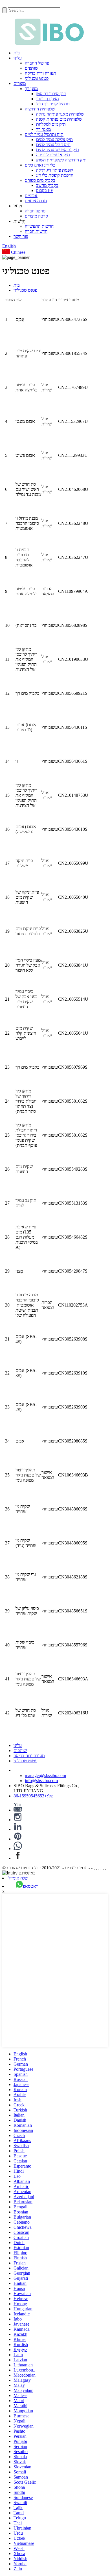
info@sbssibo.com (41, 1781)
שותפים (31, 68)
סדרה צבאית (36, 201)
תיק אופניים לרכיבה (53, 155)
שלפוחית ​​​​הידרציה (40, 109)
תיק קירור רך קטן (51, 94)
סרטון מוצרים (36, 216)
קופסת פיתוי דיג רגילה (55, 170)
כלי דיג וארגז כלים (40, 165)
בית (17, 53)
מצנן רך (31, 89)
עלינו (18, 58)
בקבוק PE (45, 190)
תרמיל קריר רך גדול (53, 104)
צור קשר (21, 236)
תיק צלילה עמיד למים (54, 139)
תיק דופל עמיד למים (53, 145)
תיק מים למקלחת (51, 124)
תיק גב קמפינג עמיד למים (58, 150)
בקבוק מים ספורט (40, 180)
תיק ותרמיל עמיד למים (44, 134)
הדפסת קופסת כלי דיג (55, 175)
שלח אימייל (18, 1878)
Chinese (18, 252)
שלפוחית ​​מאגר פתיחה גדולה (60, 114)
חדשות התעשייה (39, 226)
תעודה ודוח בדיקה (40, 73)
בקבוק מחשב (47, 185)
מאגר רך (43, 129)
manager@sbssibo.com (45, 1775)
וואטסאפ (31, 1886)
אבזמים (31, 196)
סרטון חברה (35, 211)
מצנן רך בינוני (47, 99)
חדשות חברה (36, 231)
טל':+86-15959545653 (34, 1796)
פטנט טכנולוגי (37, 78)
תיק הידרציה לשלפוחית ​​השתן (61, 160)
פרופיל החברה (37, 63)
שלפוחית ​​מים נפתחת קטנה (59, 119)
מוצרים (20, 83)
